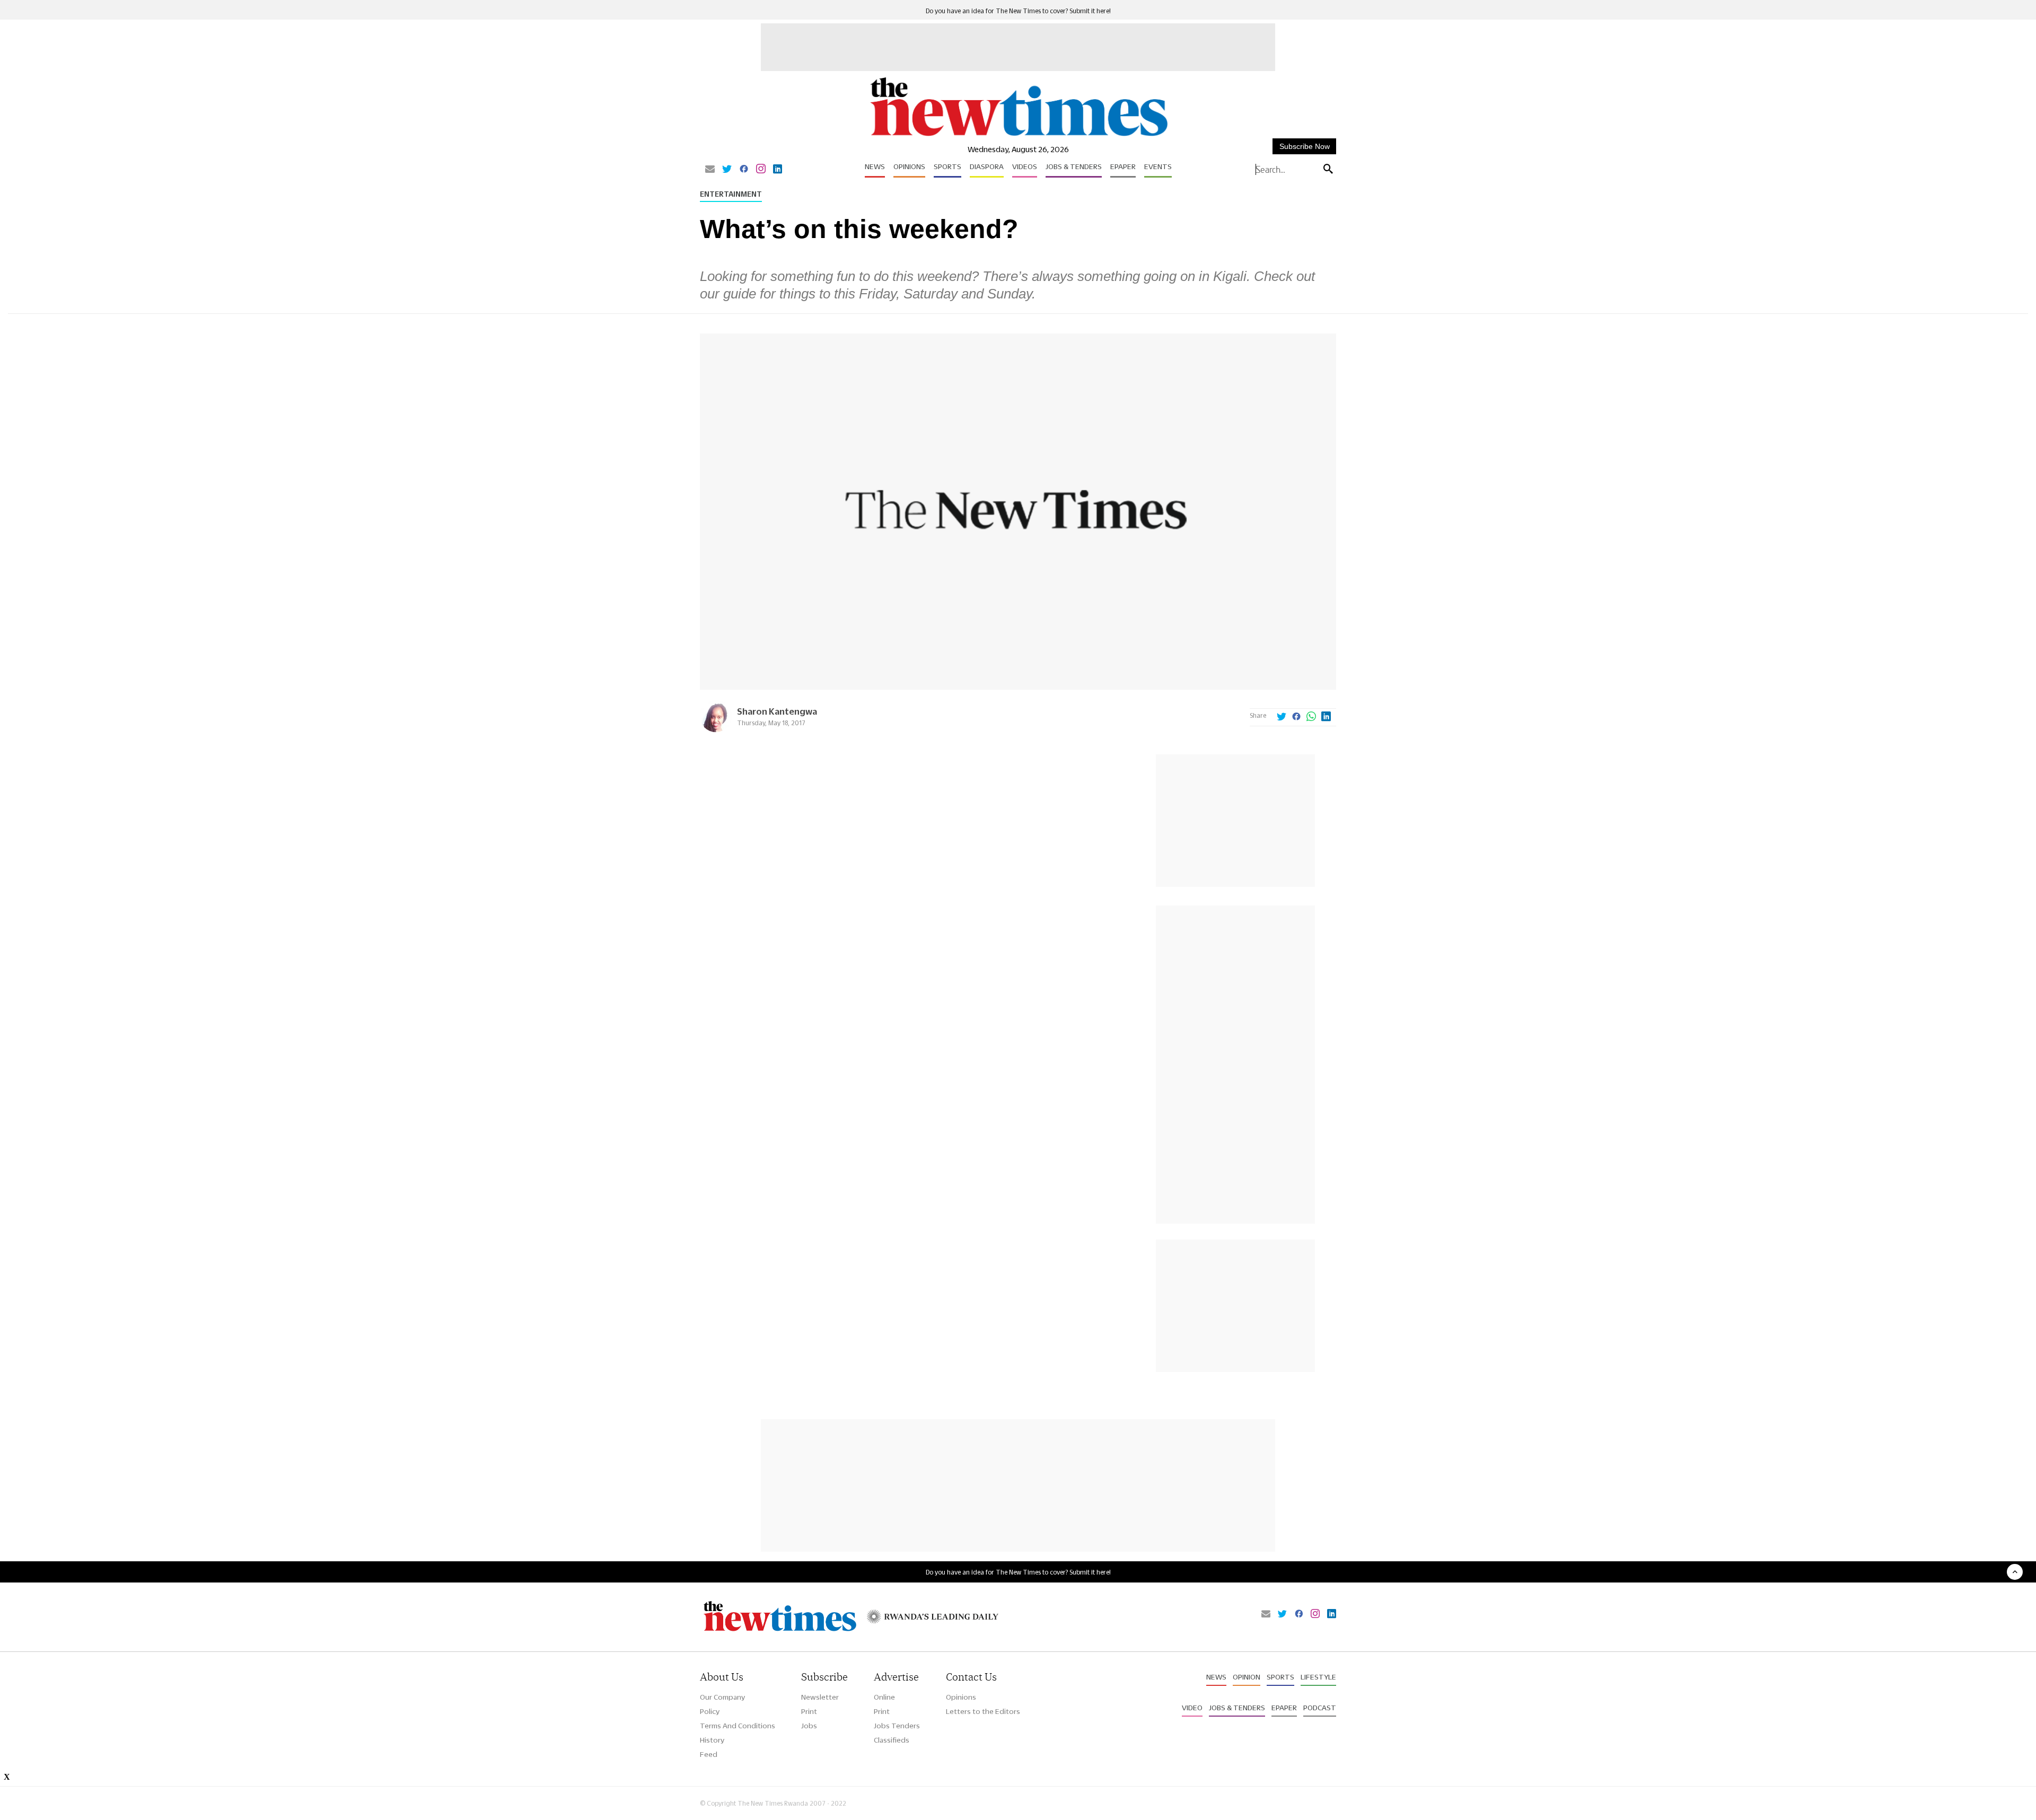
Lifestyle (1318, 1677)
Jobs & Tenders (1074, 166)
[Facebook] (744, 170)
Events (1158, 166)
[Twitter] (727, 170)
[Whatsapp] (1311, 717)
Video (1192, 1708)
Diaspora (987, 166)
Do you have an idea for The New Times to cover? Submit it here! (1018, 11)
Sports (947, 166)
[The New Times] (1018, 137)
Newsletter (820, 1697)
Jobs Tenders (897, 1726)
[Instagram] (761, 170)
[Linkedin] (778, 170)
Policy (710, 1711)
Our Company (722, 1697)
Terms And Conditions (738, 1726)
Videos (1025, 166)
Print (809, 1711)
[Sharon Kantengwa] (716, 729)
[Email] (710, 170)
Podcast (1320, 1708)
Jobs (809, 1726)
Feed (709, 1754)
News (875, 166)
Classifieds (892, 1740)
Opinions (909, 166)
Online (884, 1697)
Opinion (1247, 1677)
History (712, 1740)
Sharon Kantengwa (777, 711)
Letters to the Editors (983, 1711)
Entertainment (731, 194)
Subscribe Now (1305, 146)
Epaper (1123, 166)
